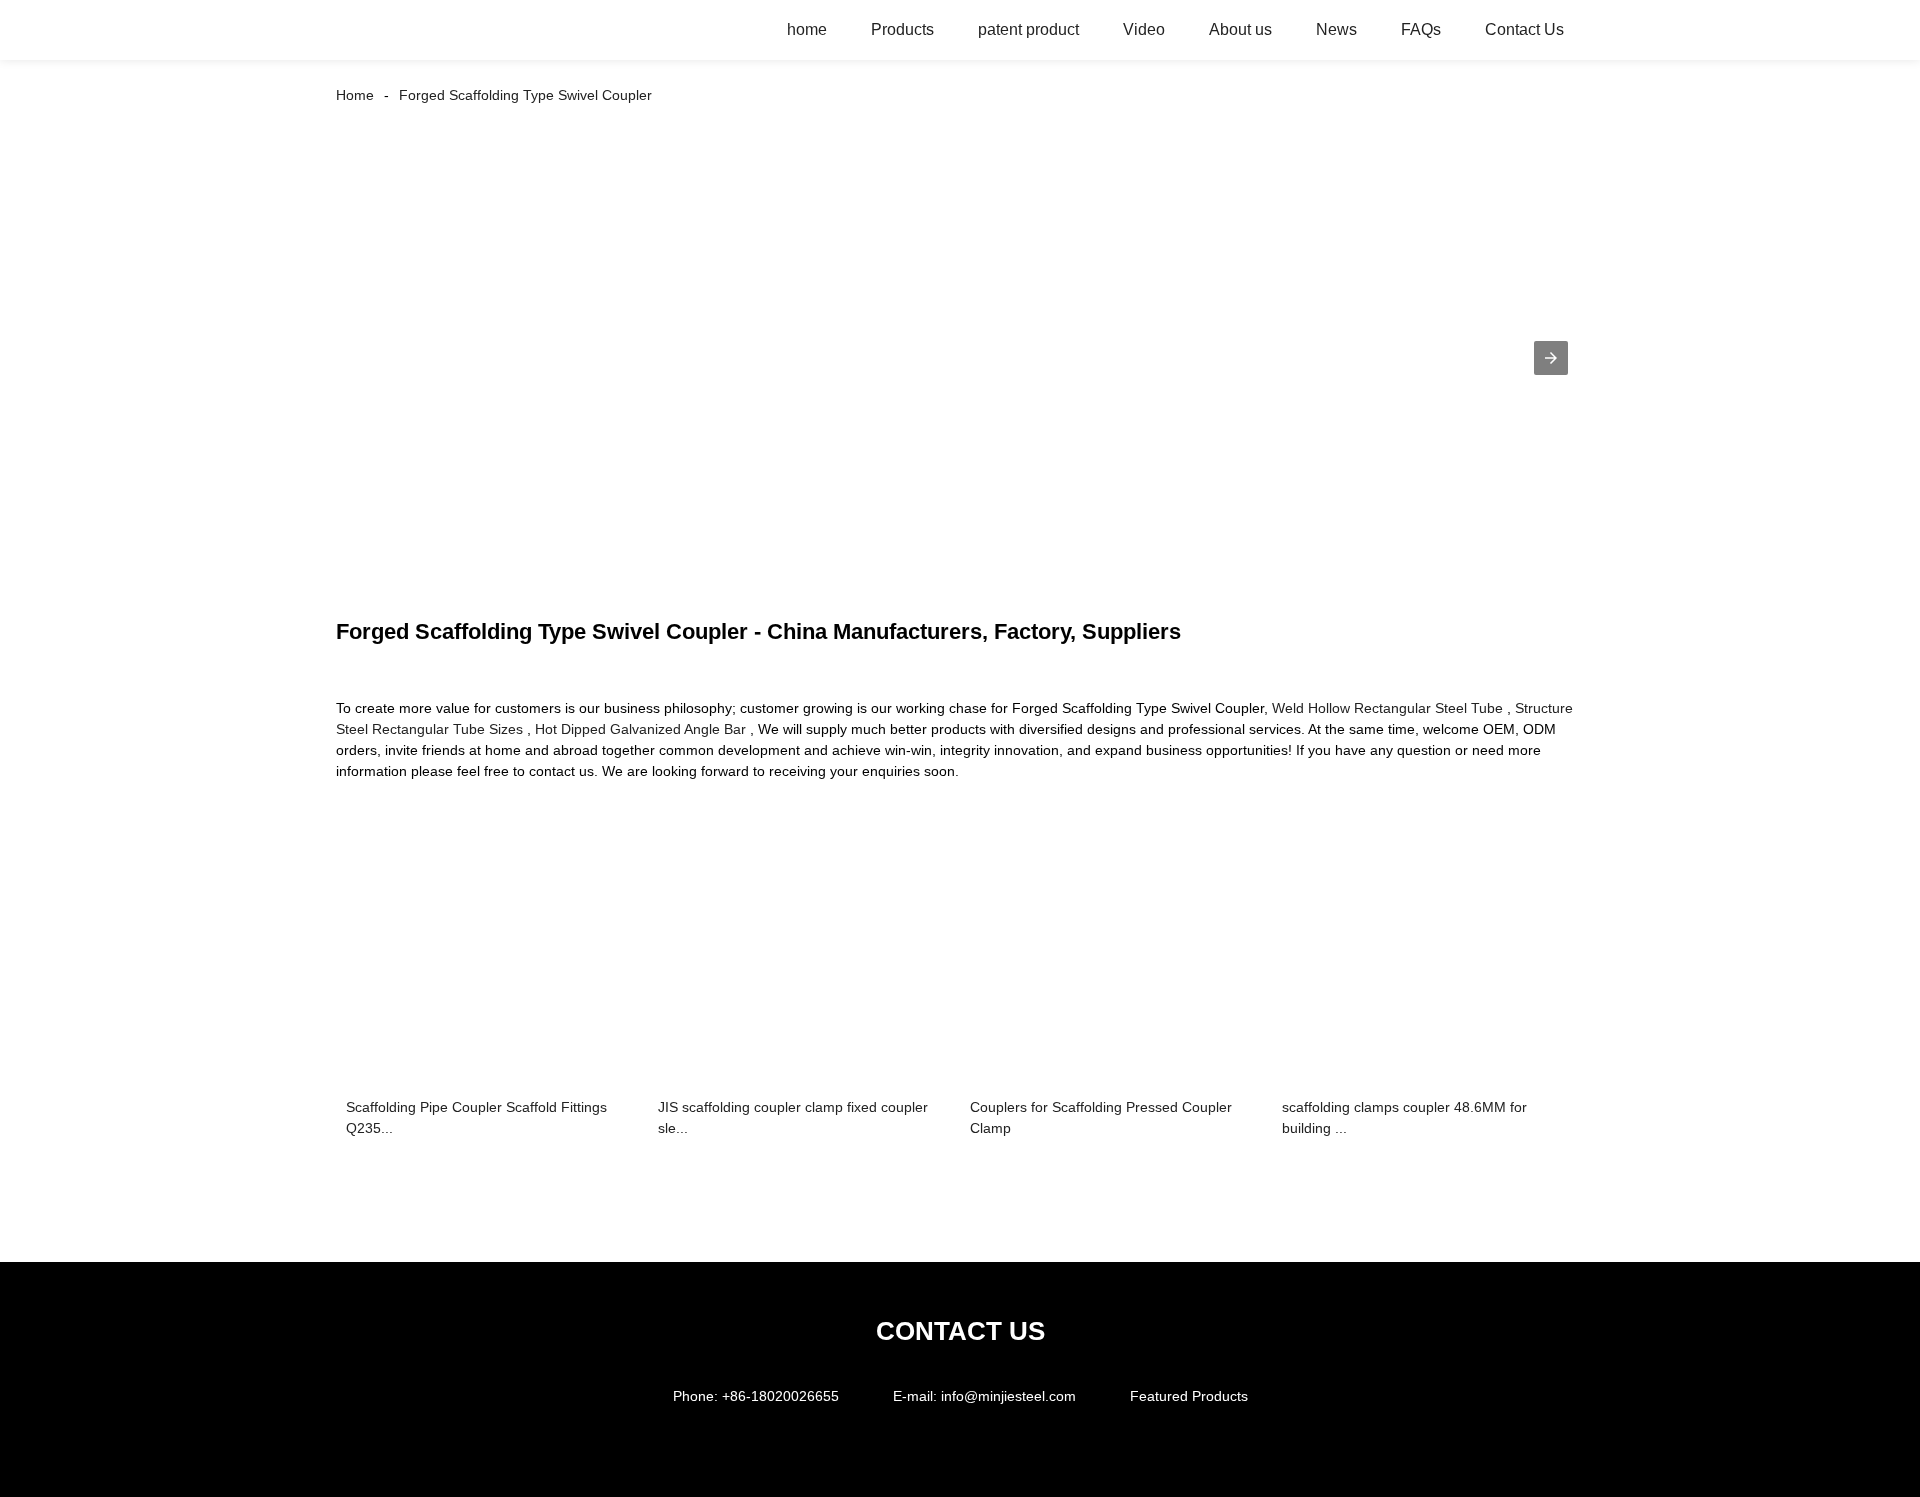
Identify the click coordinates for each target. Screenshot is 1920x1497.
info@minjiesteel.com (1008, 1396)
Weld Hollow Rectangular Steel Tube (1387, 708)
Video (1144, 29)
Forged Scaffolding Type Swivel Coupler (525, 95)
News (1336, 29)
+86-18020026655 (780, 1396)
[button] (1551, 358)
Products (902, 29)
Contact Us (1524, 29)
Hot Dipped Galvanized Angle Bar (640, 729)
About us (1240, 29)
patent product (1028, 29)
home (807, 29)
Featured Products (1189, 1396)
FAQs (1421, 29)
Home (355, 95)
